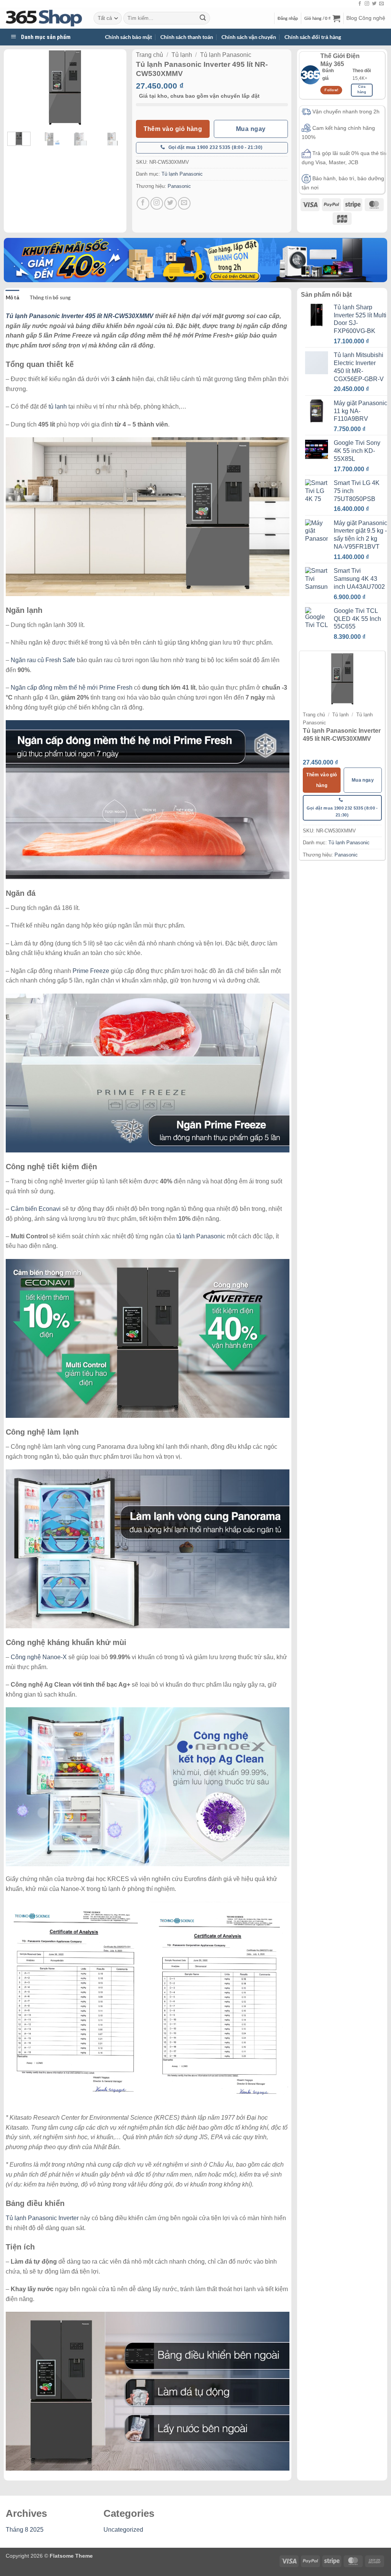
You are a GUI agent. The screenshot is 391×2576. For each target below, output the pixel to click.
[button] (288, 18)
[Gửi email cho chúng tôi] (381, 4)
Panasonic (179, 186)
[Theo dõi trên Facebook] (360, 4)
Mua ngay (251, 129)
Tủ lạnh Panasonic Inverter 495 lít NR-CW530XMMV (80, 316)
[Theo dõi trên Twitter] (374, 4)
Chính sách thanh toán (187, 37)
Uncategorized (123, 2530)
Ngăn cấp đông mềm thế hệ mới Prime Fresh (72, 688)
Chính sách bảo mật (128, 37)
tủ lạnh (58, 406)
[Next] (111, 88)
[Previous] (19, 88)
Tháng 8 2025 (25, 2530)
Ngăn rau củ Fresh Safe (43, 660)
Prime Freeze (91, 971)
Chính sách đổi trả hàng (313, 37)
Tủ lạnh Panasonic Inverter (42, 2218)
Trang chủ (149, 55)
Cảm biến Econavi (36, 1209)
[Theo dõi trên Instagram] (367, 4)
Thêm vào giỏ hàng (173, 129)
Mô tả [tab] (12, 297)
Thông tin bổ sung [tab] (50, 297)
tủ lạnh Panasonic (201, 1236)
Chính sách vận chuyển (249, 37)
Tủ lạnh (182, 55)
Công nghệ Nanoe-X (39, 1657)
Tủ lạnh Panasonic (226, 55)
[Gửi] (203, 18)
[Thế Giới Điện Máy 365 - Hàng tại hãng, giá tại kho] (44, 18)
